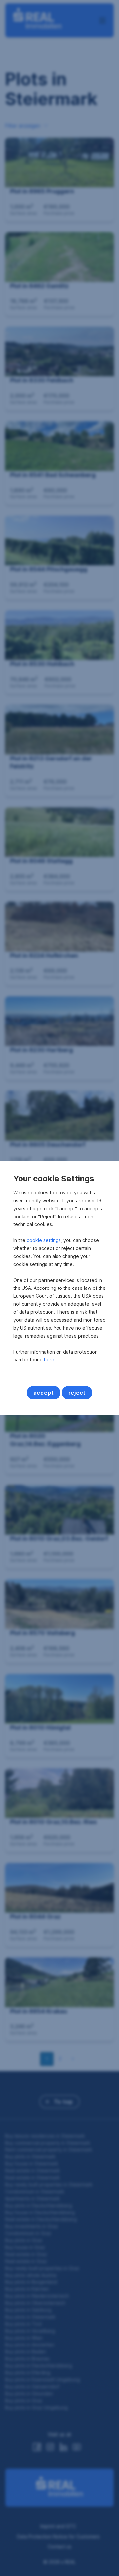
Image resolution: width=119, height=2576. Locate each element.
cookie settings (44, 1240)
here (49, 1360)
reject (77, 1393)
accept (44, 1393)
